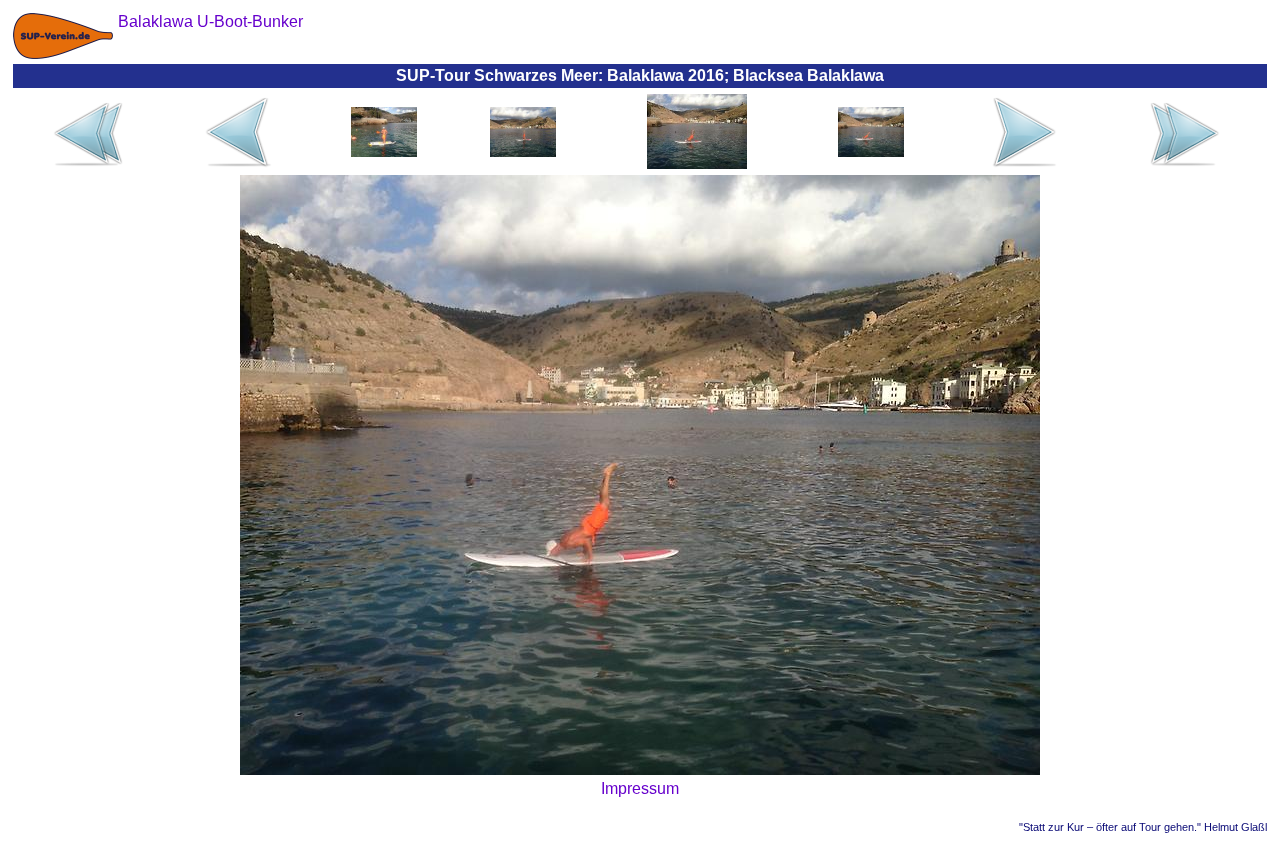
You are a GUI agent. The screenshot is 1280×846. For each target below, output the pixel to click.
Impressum (640, 788)
